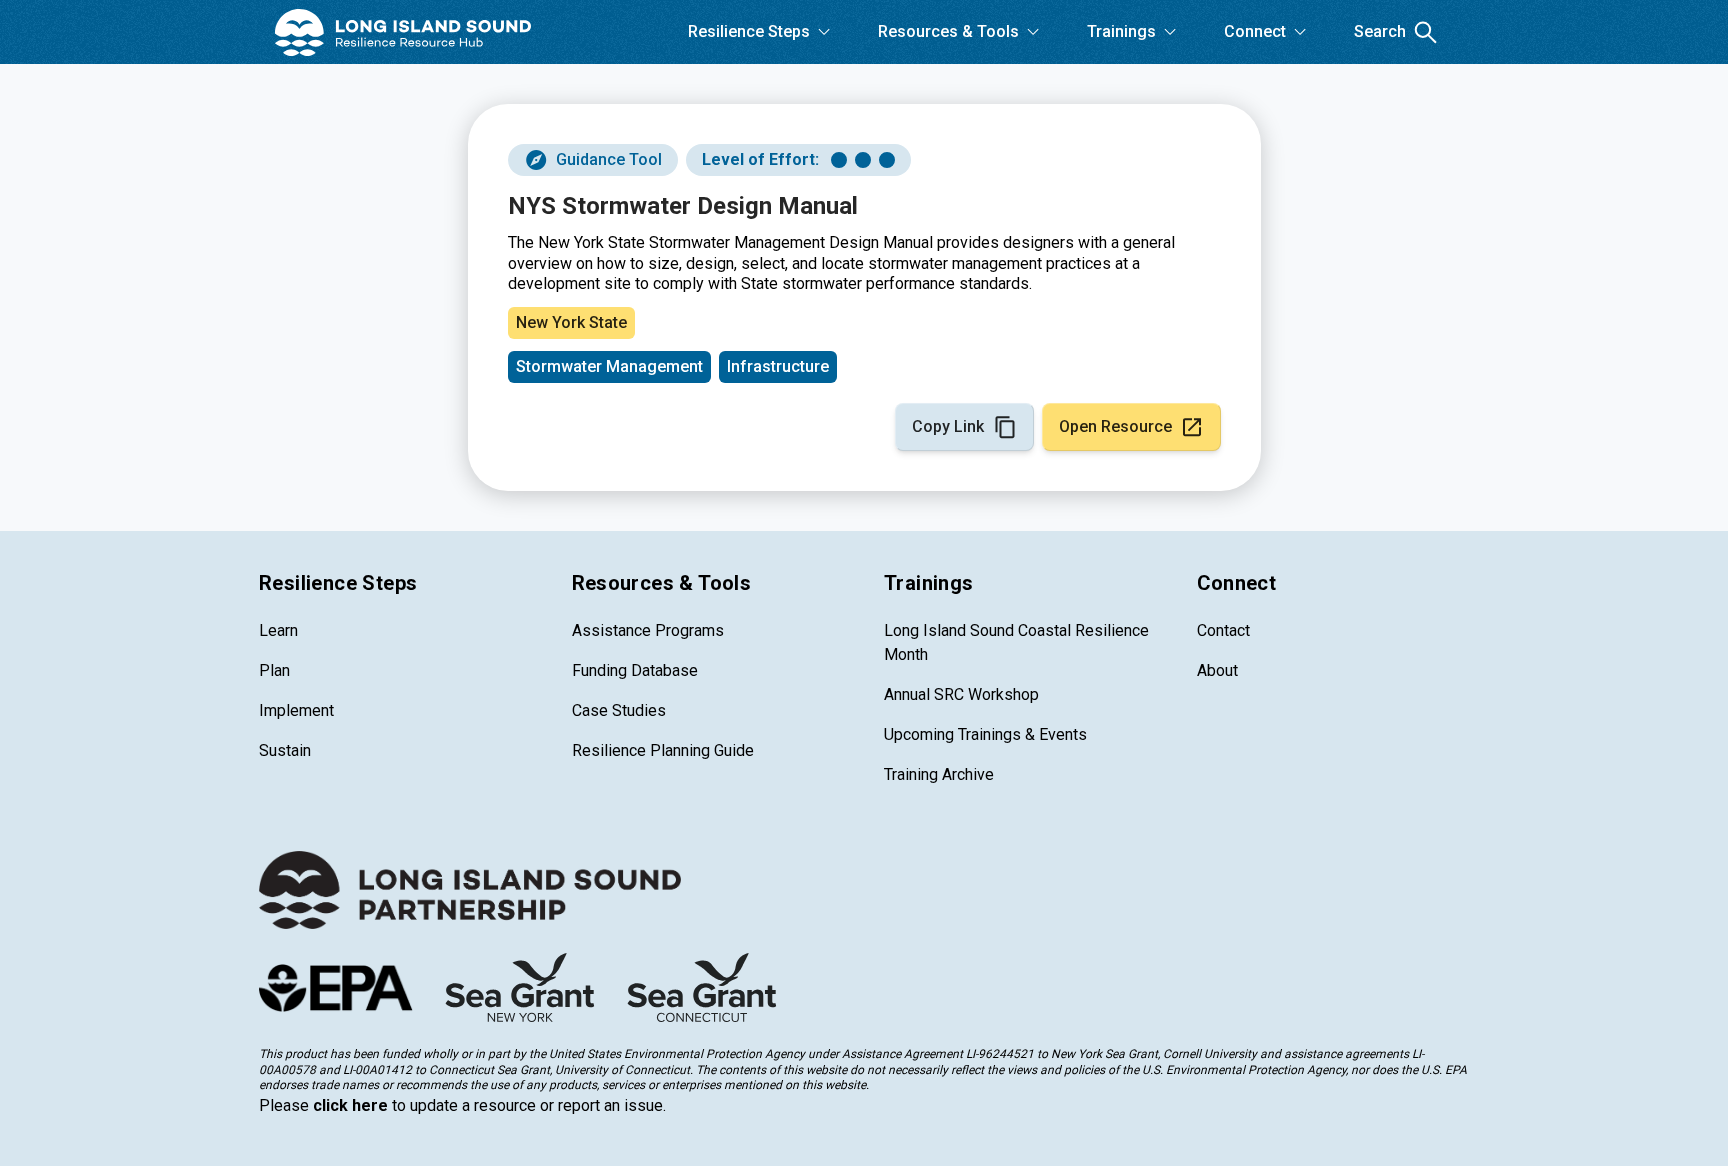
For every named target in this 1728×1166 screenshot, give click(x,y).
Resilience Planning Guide (663, 750)
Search (1380, 31)
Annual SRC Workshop (961, 694)
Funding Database (635, 670)
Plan (274, 670)
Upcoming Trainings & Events (985, 734)
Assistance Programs (648, 630)
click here (350, 1105)
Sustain (285, 750)
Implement (296, 710)
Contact (1223, 630)
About (1217, 670)
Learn (278, 630)
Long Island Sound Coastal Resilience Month (1016, 642)
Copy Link (948, 426)
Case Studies (619, 710)
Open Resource (1115, 426)
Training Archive (939, 774)
